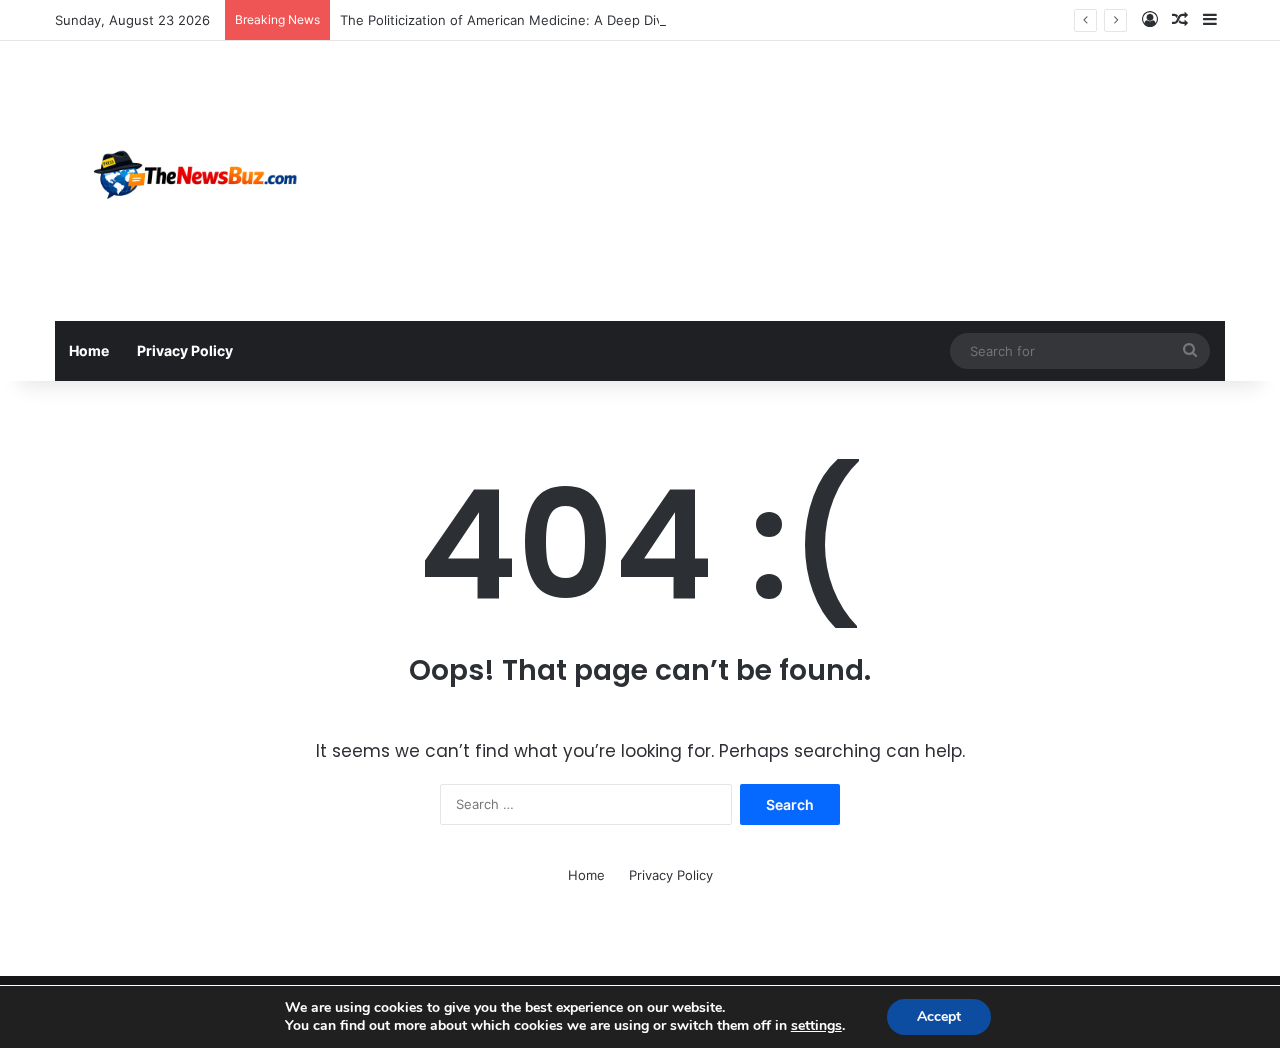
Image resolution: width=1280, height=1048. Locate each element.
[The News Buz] (205, 181)
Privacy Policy (185, 350)
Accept (939, 1016)
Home (89, 350)
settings (816, 1026)
